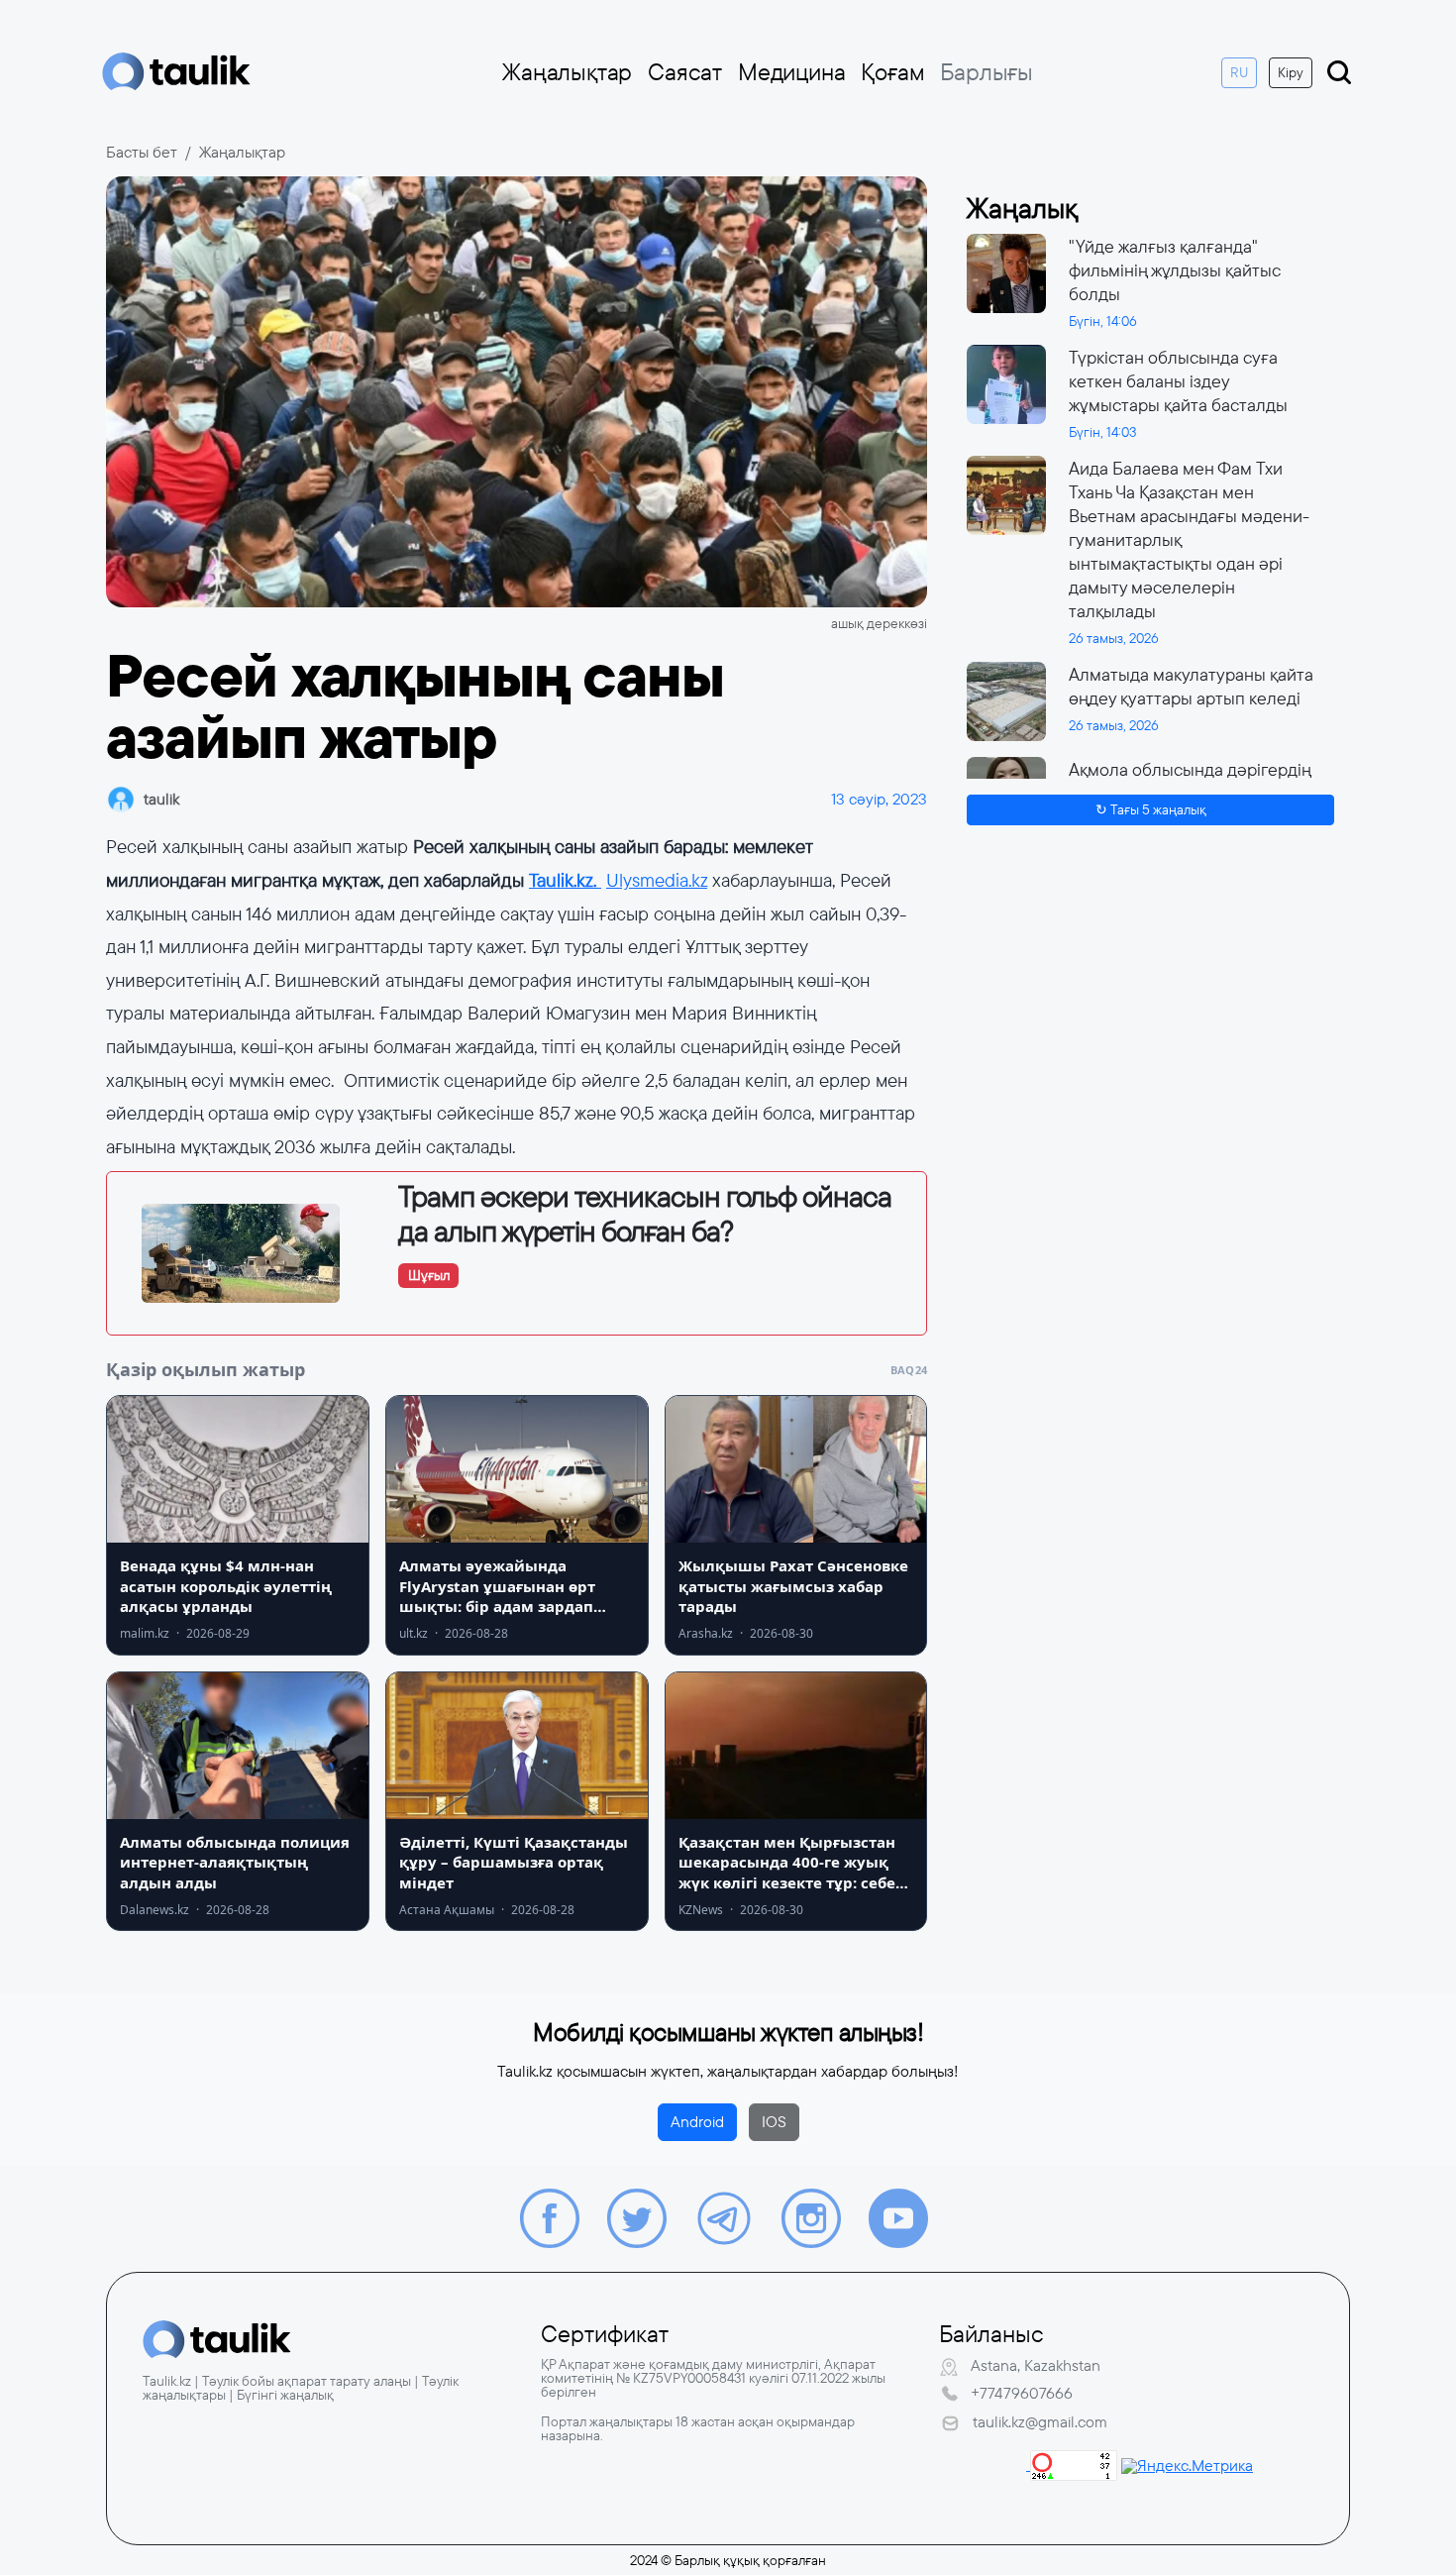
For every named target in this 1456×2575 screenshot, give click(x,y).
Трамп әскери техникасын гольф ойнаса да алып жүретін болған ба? (645, 1214)
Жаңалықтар (567, 72)
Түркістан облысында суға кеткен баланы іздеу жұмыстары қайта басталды (1178, 381)
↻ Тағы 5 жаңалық (1151, 809)
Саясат (685, 72)
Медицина (791, 72)
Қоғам (892, 72)
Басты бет (142, 152)
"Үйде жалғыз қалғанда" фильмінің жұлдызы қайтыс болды (1175, 270)
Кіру (1291, 72)
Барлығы (987, 72)
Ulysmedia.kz (657, 880)
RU (1239, 72)
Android (697, 2122)
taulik (161, 799)
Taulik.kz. (565, 880)
